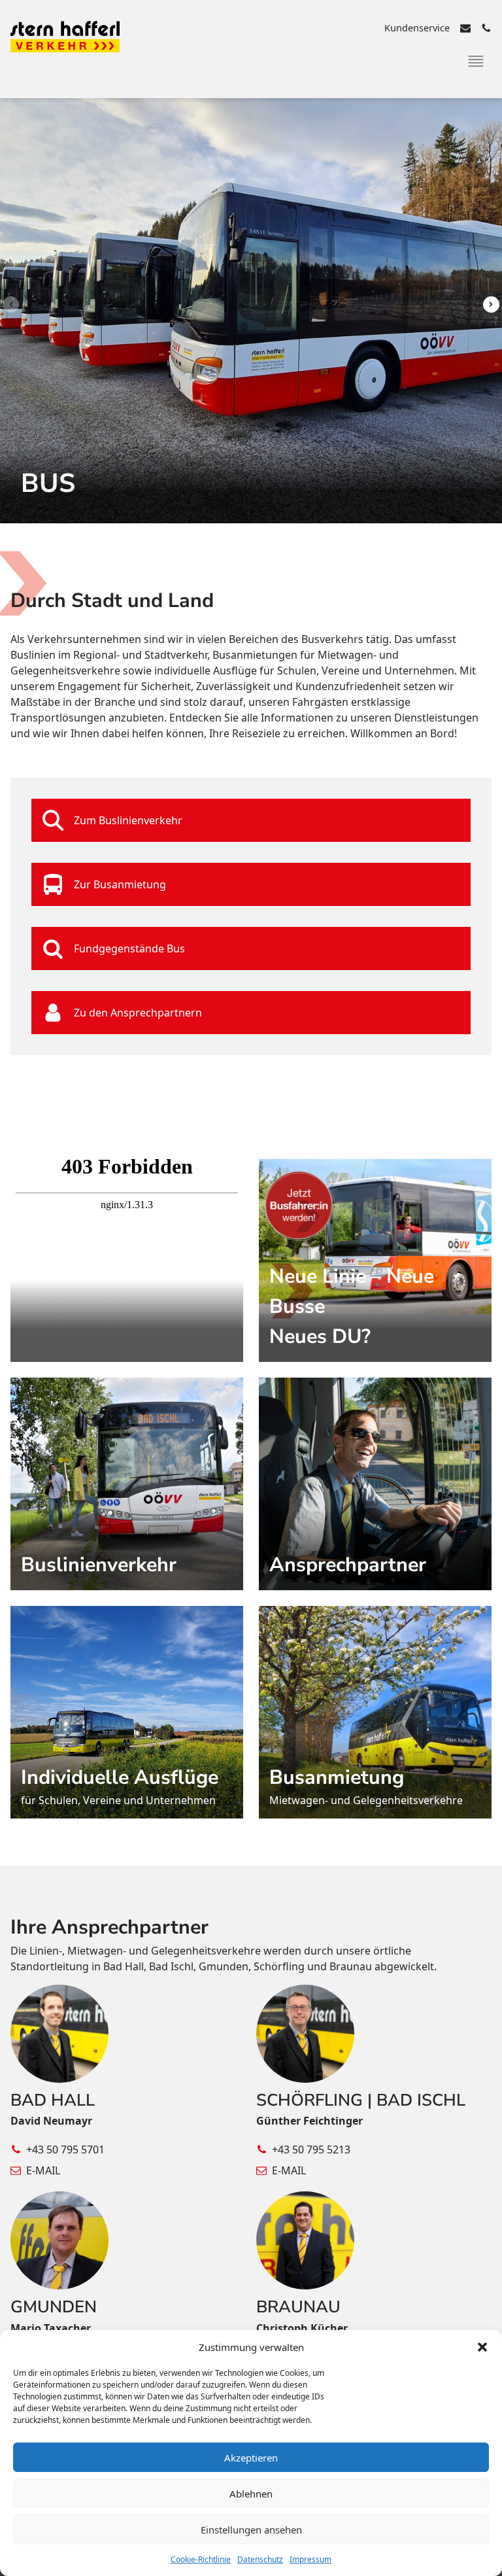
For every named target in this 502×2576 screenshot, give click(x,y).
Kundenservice (417, 28)
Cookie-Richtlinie (201, 2559)
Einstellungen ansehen (251, 2530)
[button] (482, 2347)
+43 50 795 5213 (311, 2150)
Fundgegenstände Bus (129, 949)
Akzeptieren (251, 2458)
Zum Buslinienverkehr (128, 820)
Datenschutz (260, 2559)
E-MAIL (43, 2170)
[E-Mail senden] (465, 28)
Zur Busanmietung (120, 884)
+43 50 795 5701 (65, 2150)
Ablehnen (251, 2494)
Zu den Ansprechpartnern (138, 1013)
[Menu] (476, 61)
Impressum (310, 2559)
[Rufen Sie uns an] (486, 28)
